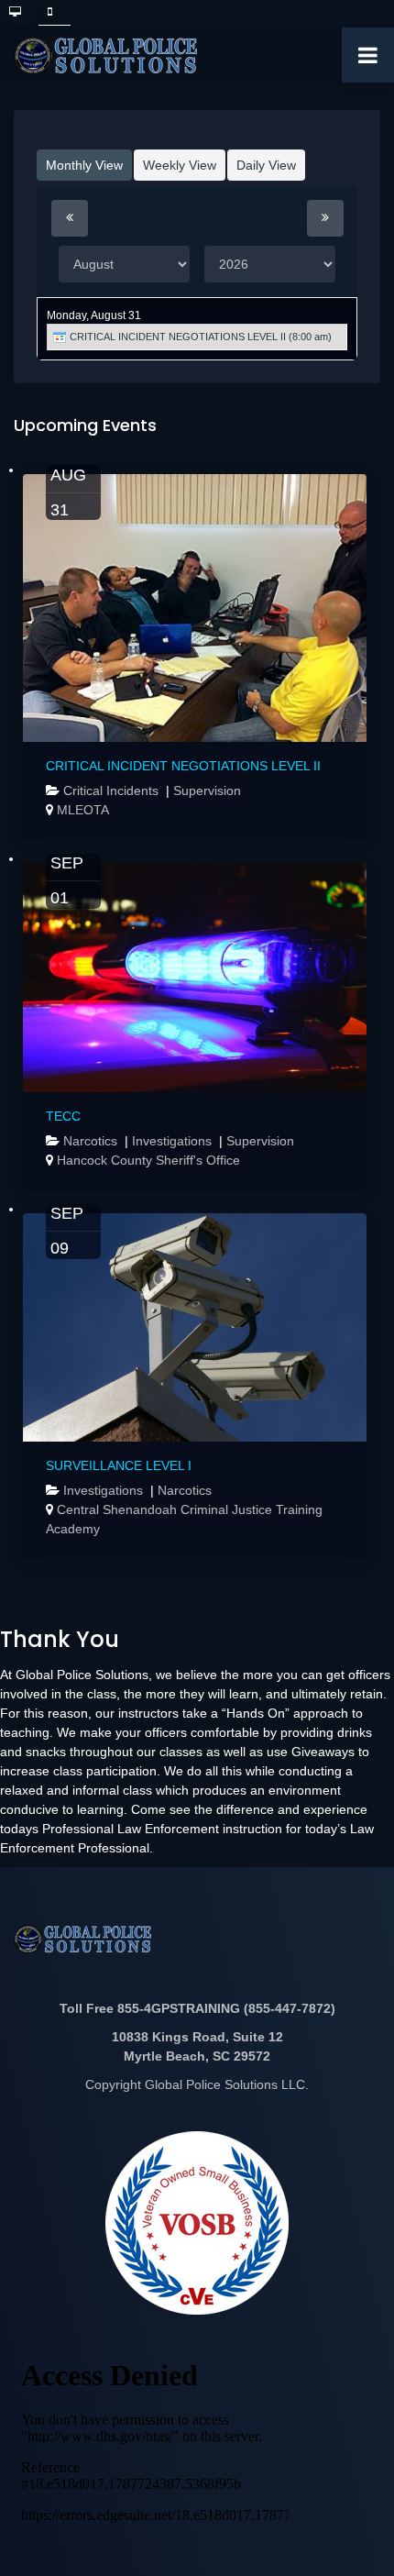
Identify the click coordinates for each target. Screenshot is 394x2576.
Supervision (207, 790)
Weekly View (180, 165)
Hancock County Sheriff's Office (148, 1160)
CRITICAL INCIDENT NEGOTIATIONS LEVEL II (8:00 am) (199, 337)
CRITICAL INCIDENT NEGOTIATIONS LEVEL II (183, 766)
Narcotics (92, 1141)
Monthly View (84, 165)
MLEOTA (83, 810)
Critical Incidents (113, 790)
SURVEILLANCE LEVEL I (119, 1465)
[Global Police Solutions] (105, 55)
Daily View (266, 165)
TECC (63, 1116)
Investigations (174, 1141)
